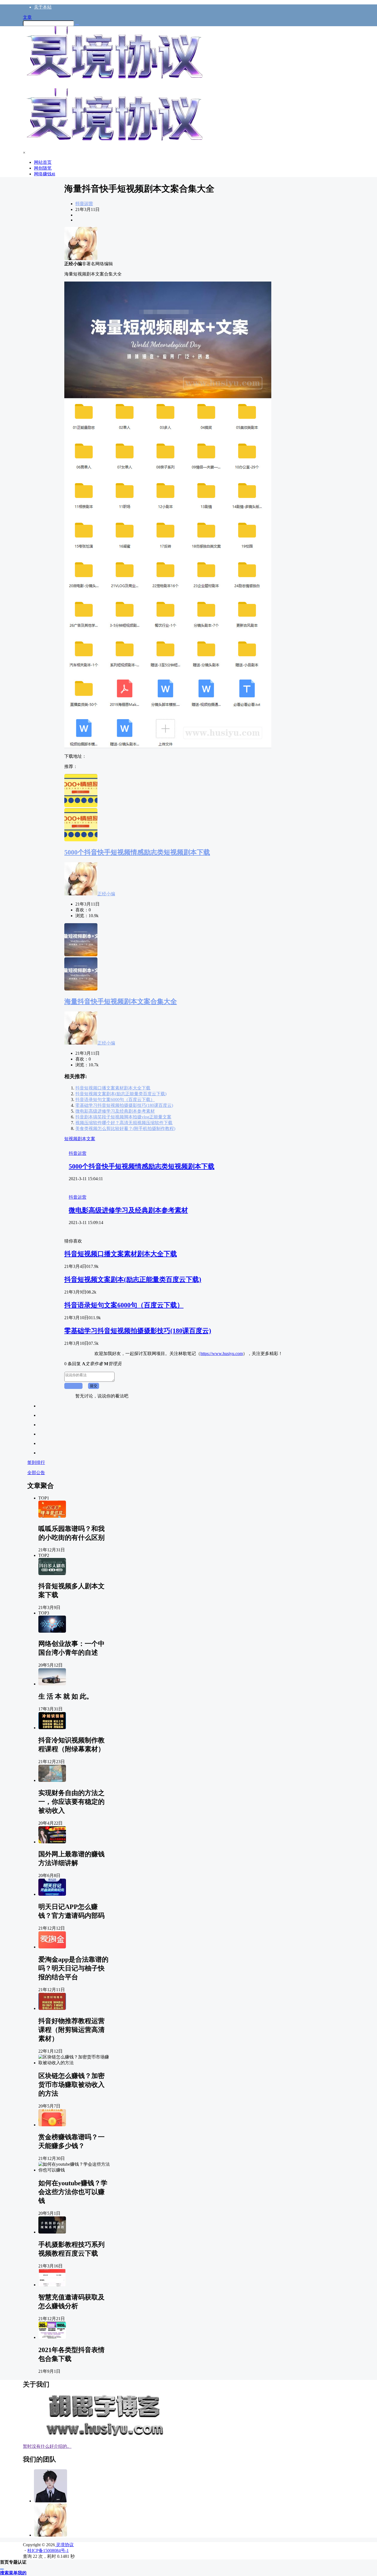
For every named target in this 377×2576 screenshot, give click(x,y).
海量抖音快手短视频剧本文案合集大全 (121, 1002)
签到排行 (36, 1462)
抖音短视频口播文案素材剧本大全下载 (113, 1088)
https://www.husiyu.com (222, 1353)
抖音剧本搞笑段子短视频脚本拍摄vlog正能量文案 (123, 1117)
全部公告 (36, 1473)
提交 (94, 1386)
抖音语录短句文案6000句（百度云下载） (115, 1100)
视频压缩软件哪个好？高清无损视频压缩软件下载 (124, 1123)
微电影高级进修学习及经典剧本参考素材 (115, 1111)
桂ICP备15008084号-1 (48, 2550)
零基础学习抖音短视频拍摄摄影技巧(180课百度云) (124, 1105)
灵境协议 (64, 2545)
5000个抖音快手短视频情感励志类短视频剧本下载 (137, 852)
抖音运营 (84, 204)
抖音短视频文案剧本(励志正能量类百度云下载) (121, 1094)
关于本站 (43, 7)
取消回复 (73, 1386)
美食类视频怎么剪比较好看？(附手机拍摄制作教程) (125, 1128)
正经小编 (106, 894)
